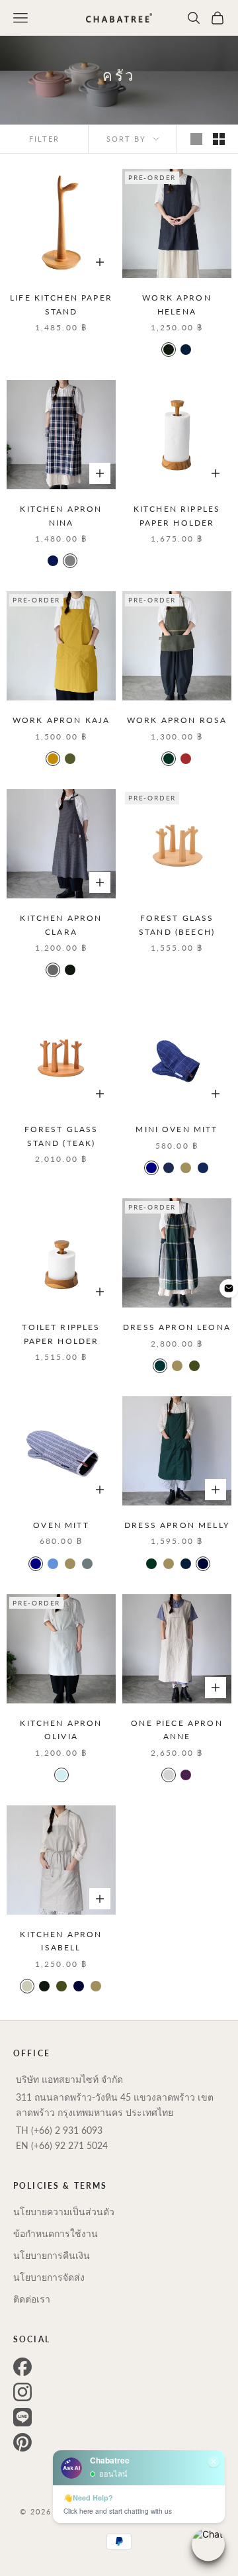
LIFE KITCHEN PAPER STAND (61, 304)
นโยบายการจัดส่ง (49, 2277)
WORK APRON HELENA (177, 304)
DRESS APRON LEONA (177, 1327)
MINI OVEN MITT (177, 1129)
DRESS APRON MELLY (177, 1525)
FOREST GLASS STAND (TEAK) (61, 1136)
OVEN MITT (61, 1525)
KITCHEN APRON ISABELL (61, 1941)
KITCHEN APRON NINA (61, 515)
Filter (44, 139)
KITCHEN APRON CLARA (61, 925)
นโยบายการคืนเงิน (52, 2255)
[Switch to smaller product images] (219, 139)
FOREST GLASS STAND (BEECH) (177, 925)
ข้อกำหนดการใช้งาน (56, 2233)
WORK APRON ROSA (177, 720)
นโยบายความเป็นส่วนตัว (64, 2212)
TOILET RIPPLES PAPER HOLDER (61, 1334)
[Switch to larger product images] (196, 139)
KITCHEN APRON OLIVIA (61, 1730)
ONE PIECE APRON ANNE (177, 1730)
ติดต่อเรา (32, 2299)
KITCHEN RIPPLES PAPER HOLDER (177, 515)
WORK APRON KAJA (61, 720)
